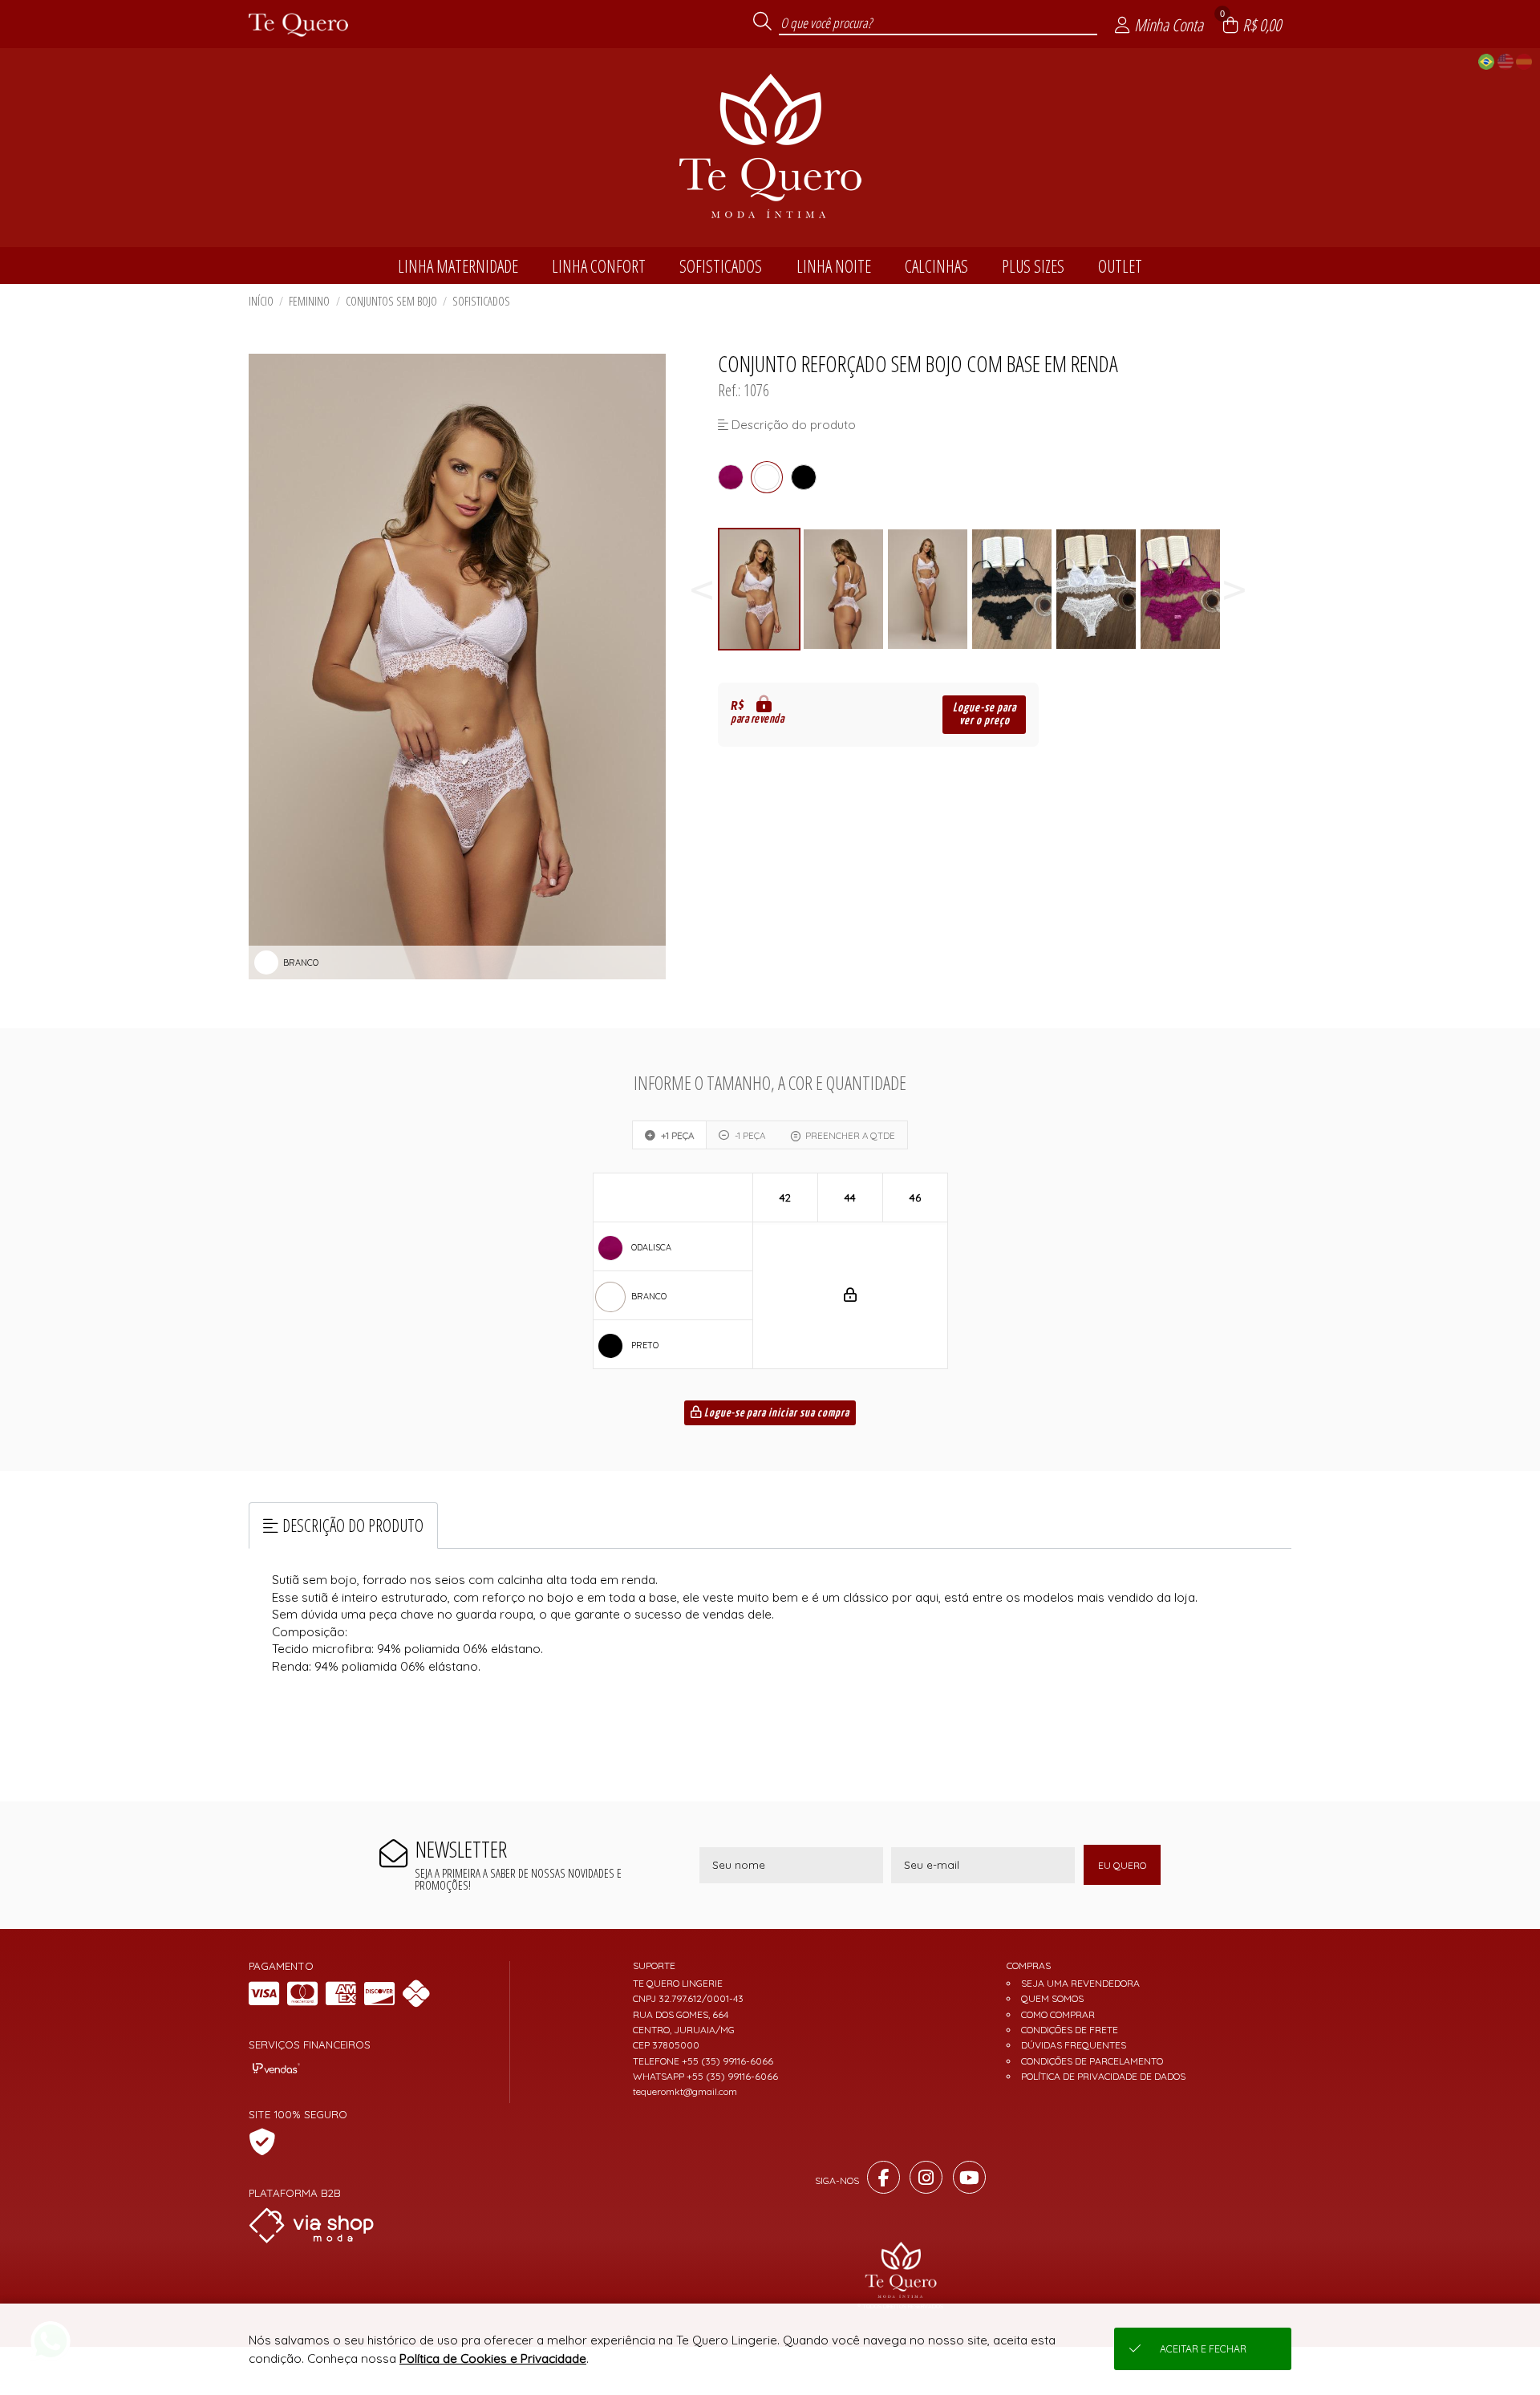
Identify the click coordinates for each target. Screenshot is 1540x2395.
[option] (760, 589)
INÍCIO (261, 301)
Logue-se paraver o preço (985, 714)
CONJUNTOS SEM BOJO (391, 301)
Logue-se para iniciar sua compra (776, 1413)
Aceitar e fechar (1203, 2349)
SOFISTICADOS (481, 301)
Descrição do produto (353, 1525)
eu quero (1122, 1865)
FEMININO (309, 301)
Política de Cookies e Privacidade (493, 2359)
